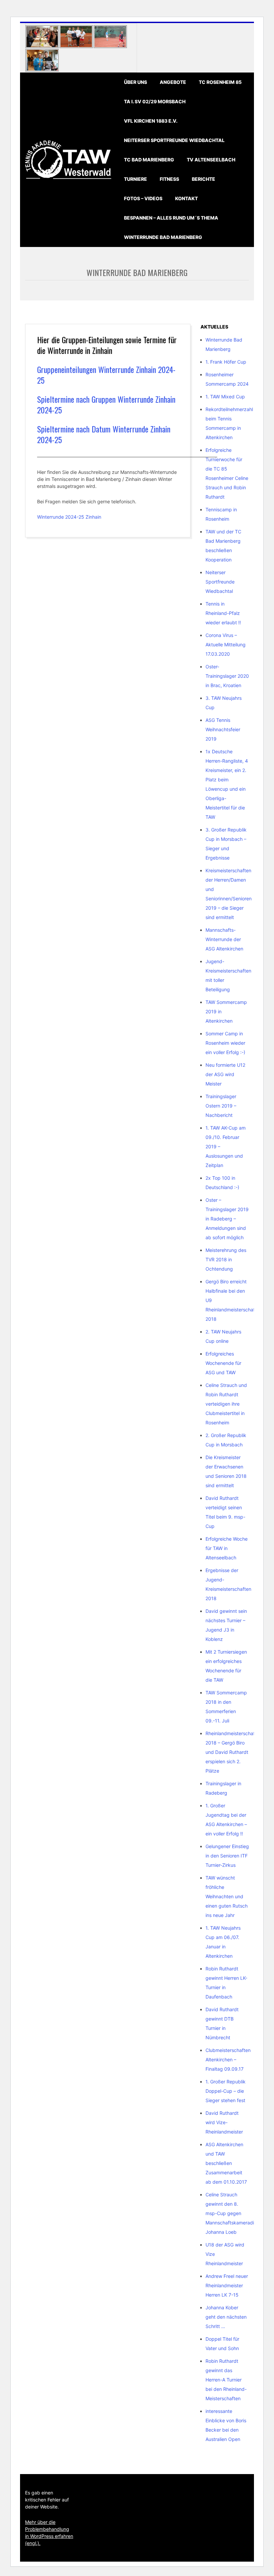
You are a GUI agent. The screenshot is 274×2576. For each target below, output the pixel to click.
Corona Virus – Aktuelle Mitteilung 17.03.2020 (226, 645)
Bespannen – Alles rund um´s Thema (171, 218)
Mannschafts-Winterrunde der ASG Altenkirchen (224, 939)
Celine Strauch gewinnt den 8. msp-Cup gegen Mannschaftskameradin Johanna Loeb (231, 2213)
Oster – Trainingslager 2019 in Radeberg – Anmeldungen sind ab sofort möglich (227, 1219)
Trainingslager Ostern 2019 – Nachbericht (221, 1106)
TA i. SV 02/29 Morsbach (155, 101)
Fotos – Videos (143, 198)
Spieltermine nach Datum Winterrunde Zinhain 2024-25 (104, 434)
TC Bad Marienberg (149, 160)
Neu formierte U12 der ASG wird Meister (225, 1074)
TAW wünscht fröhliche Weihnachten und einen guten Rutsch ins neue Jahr (227, 1896)
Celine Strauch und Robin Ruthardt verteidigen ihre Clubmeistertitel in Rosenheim (226, 1404)
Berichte (203, 179)
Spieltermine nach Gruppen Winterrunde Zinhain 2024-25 (106, 404)
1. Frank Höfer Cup (226, 362)
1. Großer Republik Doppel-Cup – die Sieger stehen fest (226, 2091)
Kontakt (186, 198)
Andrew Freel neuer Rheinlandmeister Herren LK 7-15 (227, 2285)
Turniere (135, 179)
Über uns (135, 82)
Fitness (169, 179)
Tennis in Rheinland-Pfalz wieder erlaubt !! (223, 613)
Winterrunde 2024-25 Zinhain (69, 517)
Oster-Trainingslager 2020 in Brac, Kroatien (227, 676)
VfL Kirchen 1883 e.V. (151, 121)
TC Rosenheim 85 (220, 82)
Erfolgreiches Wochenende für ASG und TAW (223, 1363)
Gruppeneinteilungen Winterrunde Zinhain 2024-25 (106, 375)
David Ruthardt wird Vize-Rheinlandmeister (224, 2122)
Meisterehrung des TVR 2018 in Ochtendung (226, 1259)
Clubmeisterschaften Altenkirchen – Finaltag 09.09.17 (228, 2059)
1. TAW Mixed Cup (225, 397)
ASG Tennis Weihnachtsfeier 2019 (223, 729)
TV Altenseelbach (211, 160)
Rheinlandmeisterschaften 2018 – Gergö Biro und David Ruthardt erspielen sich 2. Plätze (234, 1752)
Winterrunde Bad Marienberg (163, 237)
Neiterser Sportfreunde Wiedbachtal (174, 140)
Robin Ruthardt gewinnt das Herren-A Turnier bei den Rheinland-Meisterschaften (226, 2380)
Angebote (173, 82)
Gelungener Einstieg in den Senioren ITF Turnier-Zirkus (227, 1856)
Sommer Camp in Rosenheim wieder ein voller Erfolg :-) (225, 1043)
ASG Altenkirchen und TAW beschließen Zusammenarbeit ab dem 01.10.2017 (226, 2163)
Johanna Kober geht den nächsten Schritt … (226, 2317)
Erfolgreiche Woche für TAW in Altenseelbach (227, 1548)
